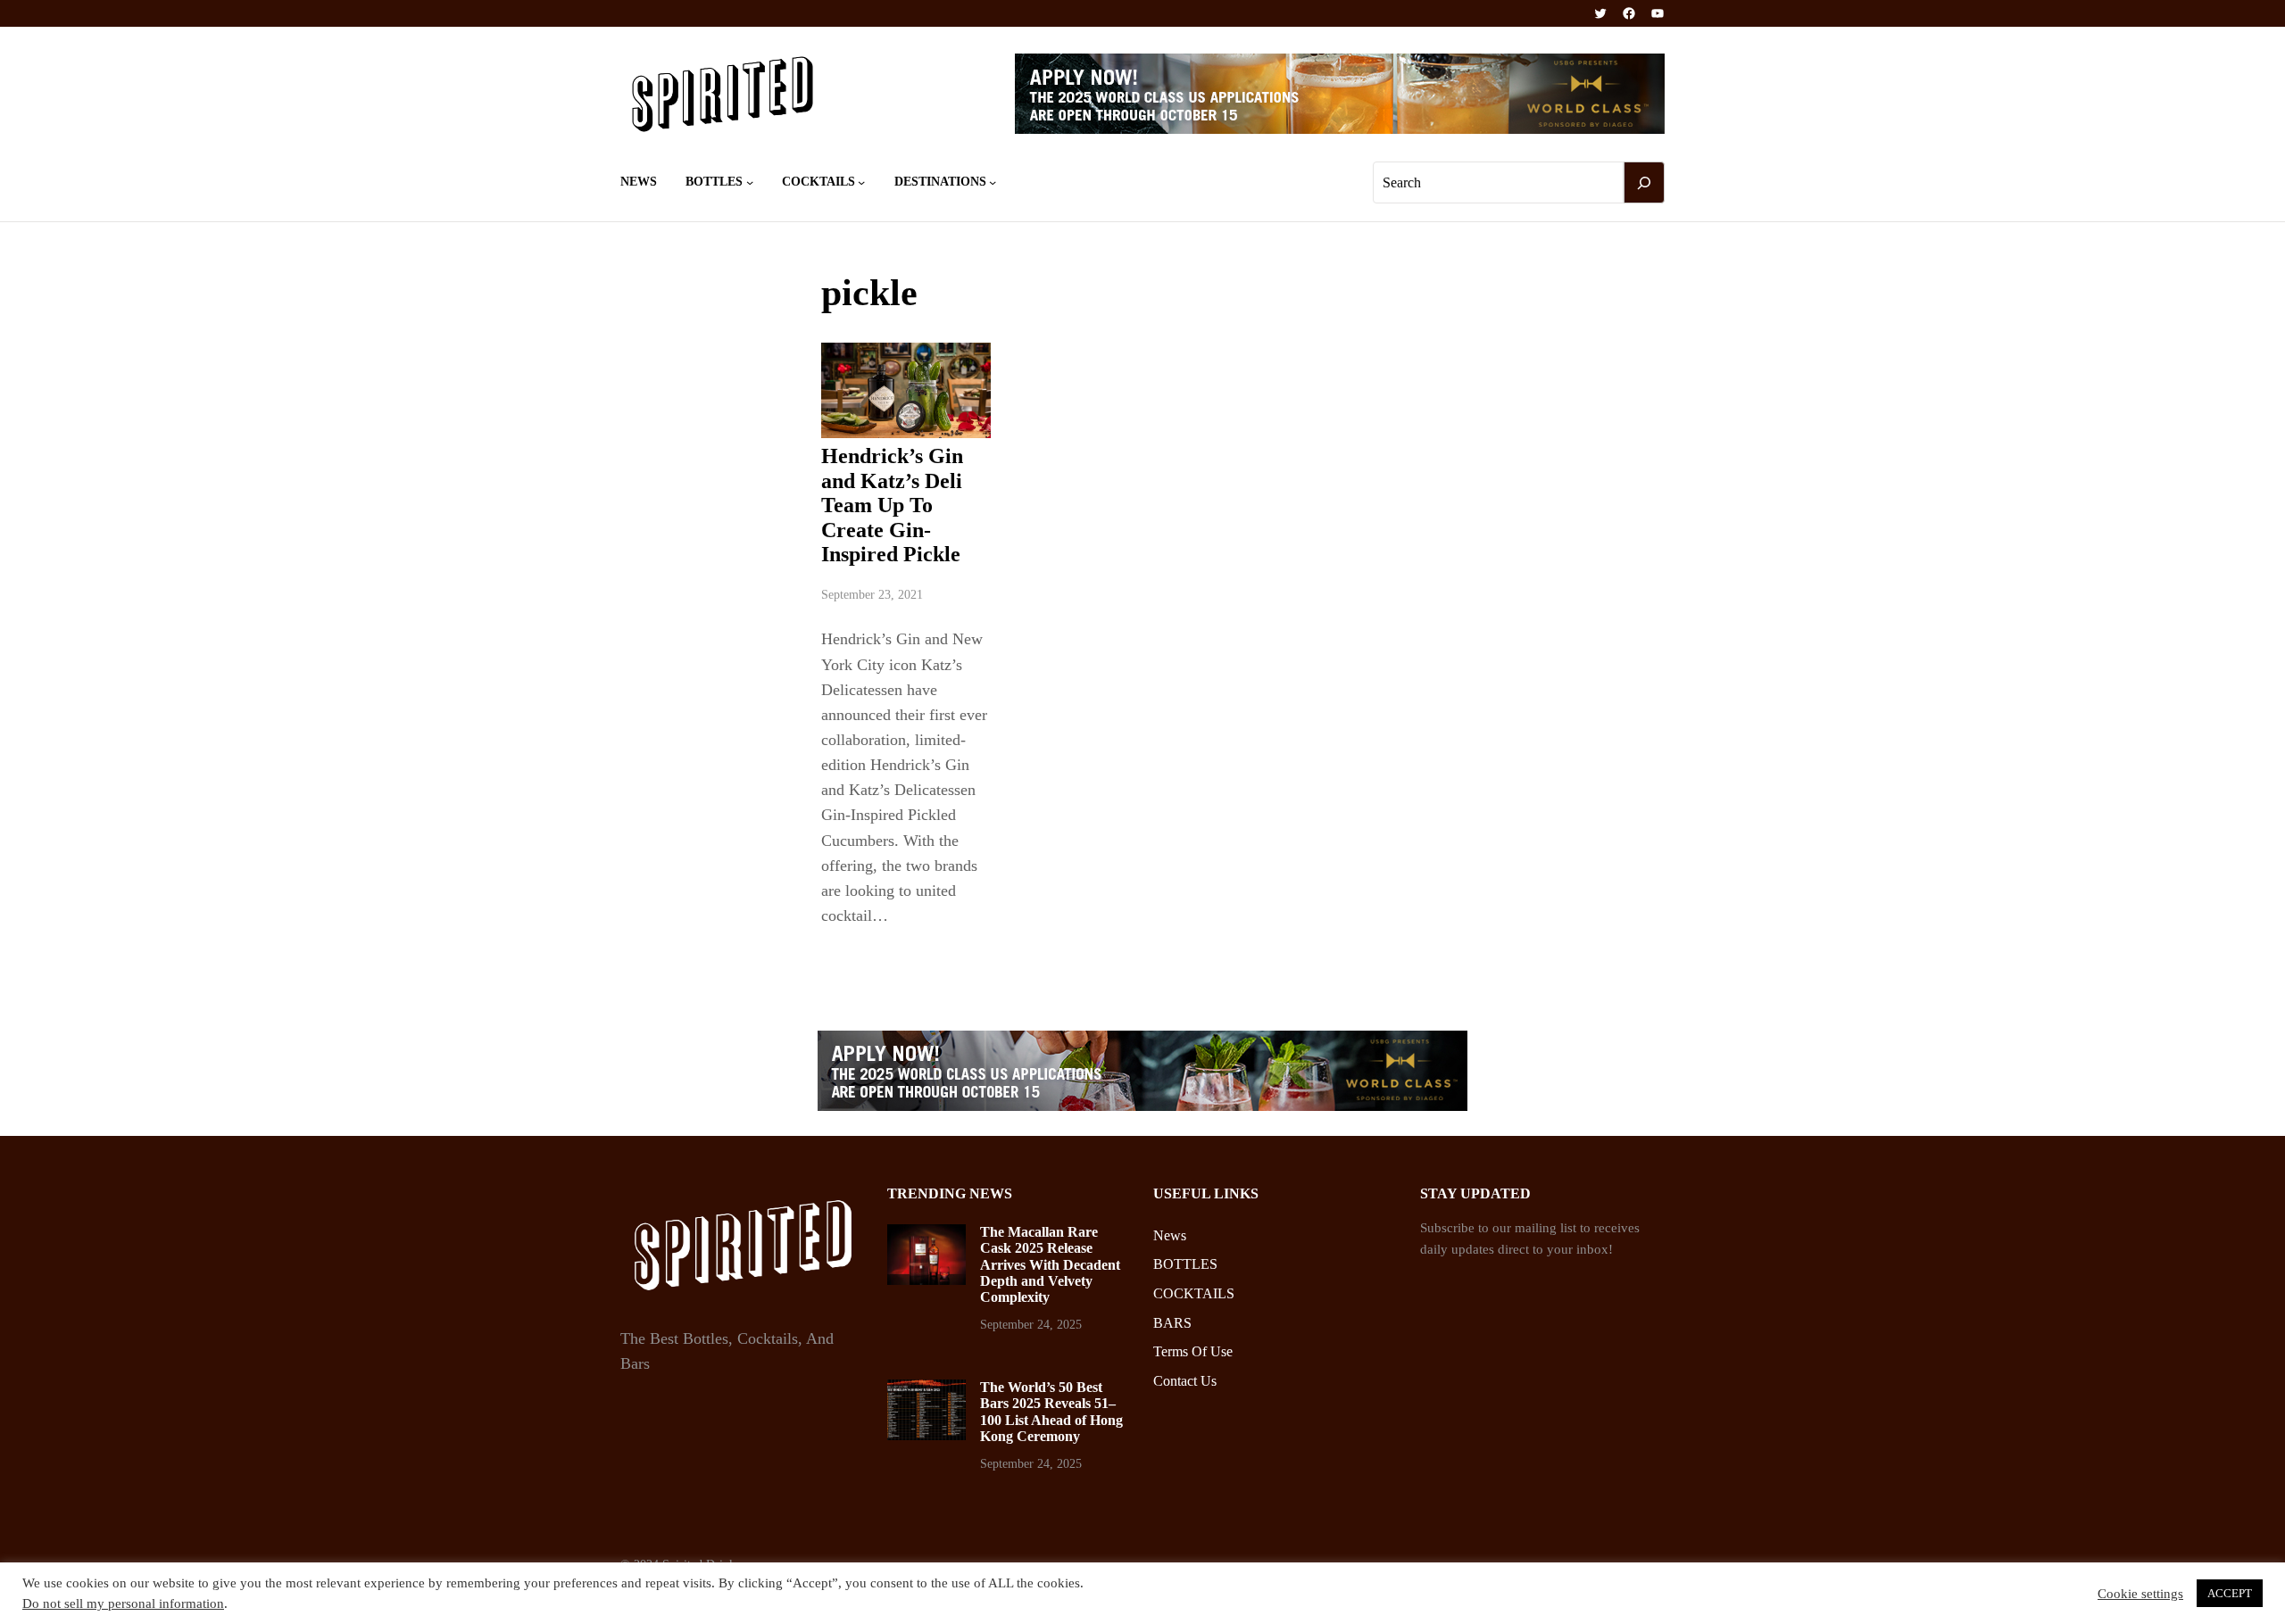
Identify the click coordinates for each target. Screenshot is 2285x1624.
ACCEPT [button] (2230, 1593)
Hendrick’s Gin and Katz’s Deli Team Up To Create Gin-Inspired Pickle (892, 505)
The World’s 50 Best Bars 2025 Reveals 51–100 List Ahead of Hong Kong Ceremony (1051, 1412)
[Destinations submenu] (993, 182)
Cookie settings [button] (2140, 1594)
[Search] (1644, 183)
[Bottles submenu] (750, 182)
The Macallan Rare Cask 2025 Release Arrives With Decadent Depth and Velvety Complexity (1050, 1265)
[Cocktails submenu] (861, 182)
